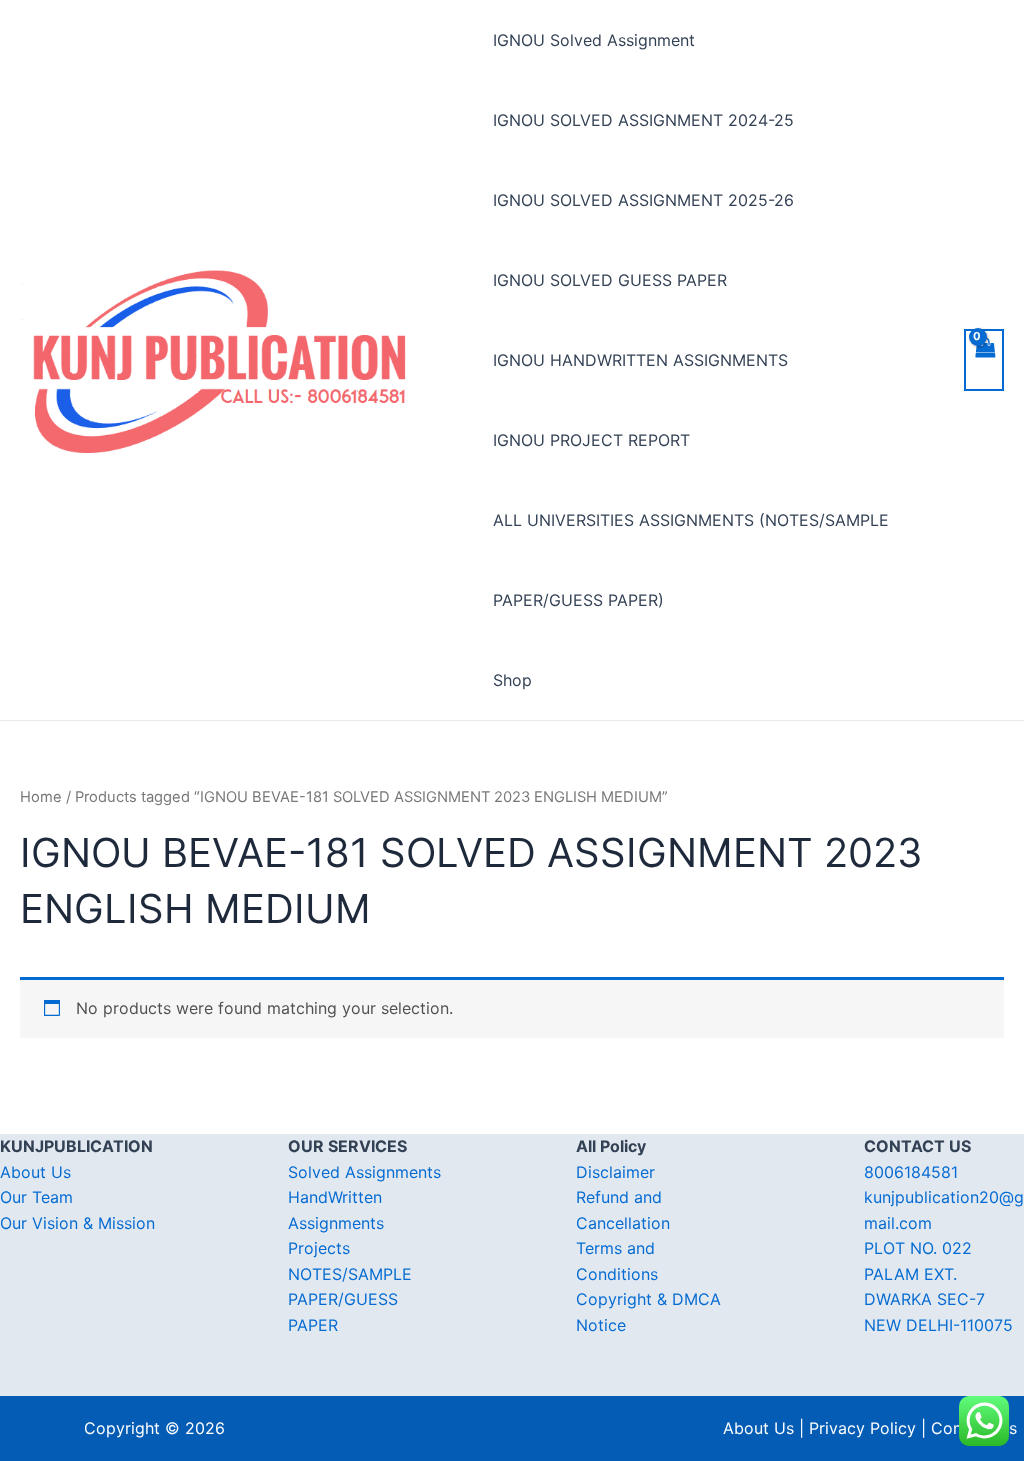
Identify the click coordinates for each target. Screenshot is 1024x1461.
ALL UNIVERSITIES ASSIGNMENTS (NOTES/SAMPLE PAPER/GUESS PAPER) (691, 560)
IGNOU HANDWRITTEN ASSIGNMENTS (640, 360)
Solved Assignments (364, 1172)
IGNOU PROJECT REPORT (591, 440)
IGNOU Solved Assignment (594, 40)
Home (41, 797)
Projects (319, 1248)
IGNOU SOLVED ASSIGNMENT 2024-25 (643, 120)
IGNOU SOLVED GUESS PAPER (610, 280)
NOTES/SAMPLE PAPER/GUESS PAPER (350, 1299)
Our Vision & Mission (77, 1223)
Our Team (36, 1197)
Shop (512, 680)
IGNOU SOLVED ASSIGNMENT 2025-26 (643, 200)
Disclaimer (615, 1172)
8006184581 (911, 1172)
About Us (35, 1172)
